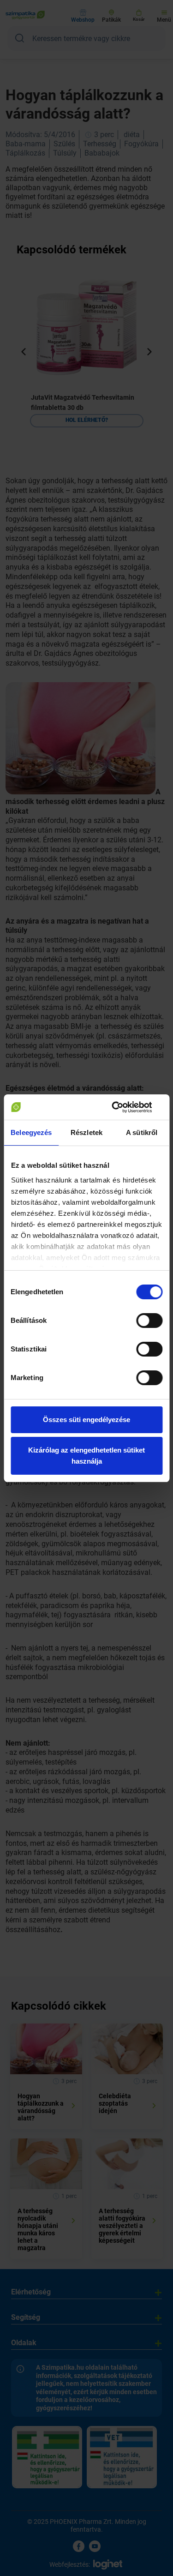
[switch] (149, 1321)
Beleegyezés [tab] (31, 1132)
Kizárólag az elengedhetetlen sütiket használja (86, 1456)
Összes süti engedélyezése (86, 1420)
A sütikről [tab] (142, 1132)
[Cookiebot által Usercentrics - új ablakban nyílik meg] (123, 1107)
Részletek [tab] (86, 1132)
